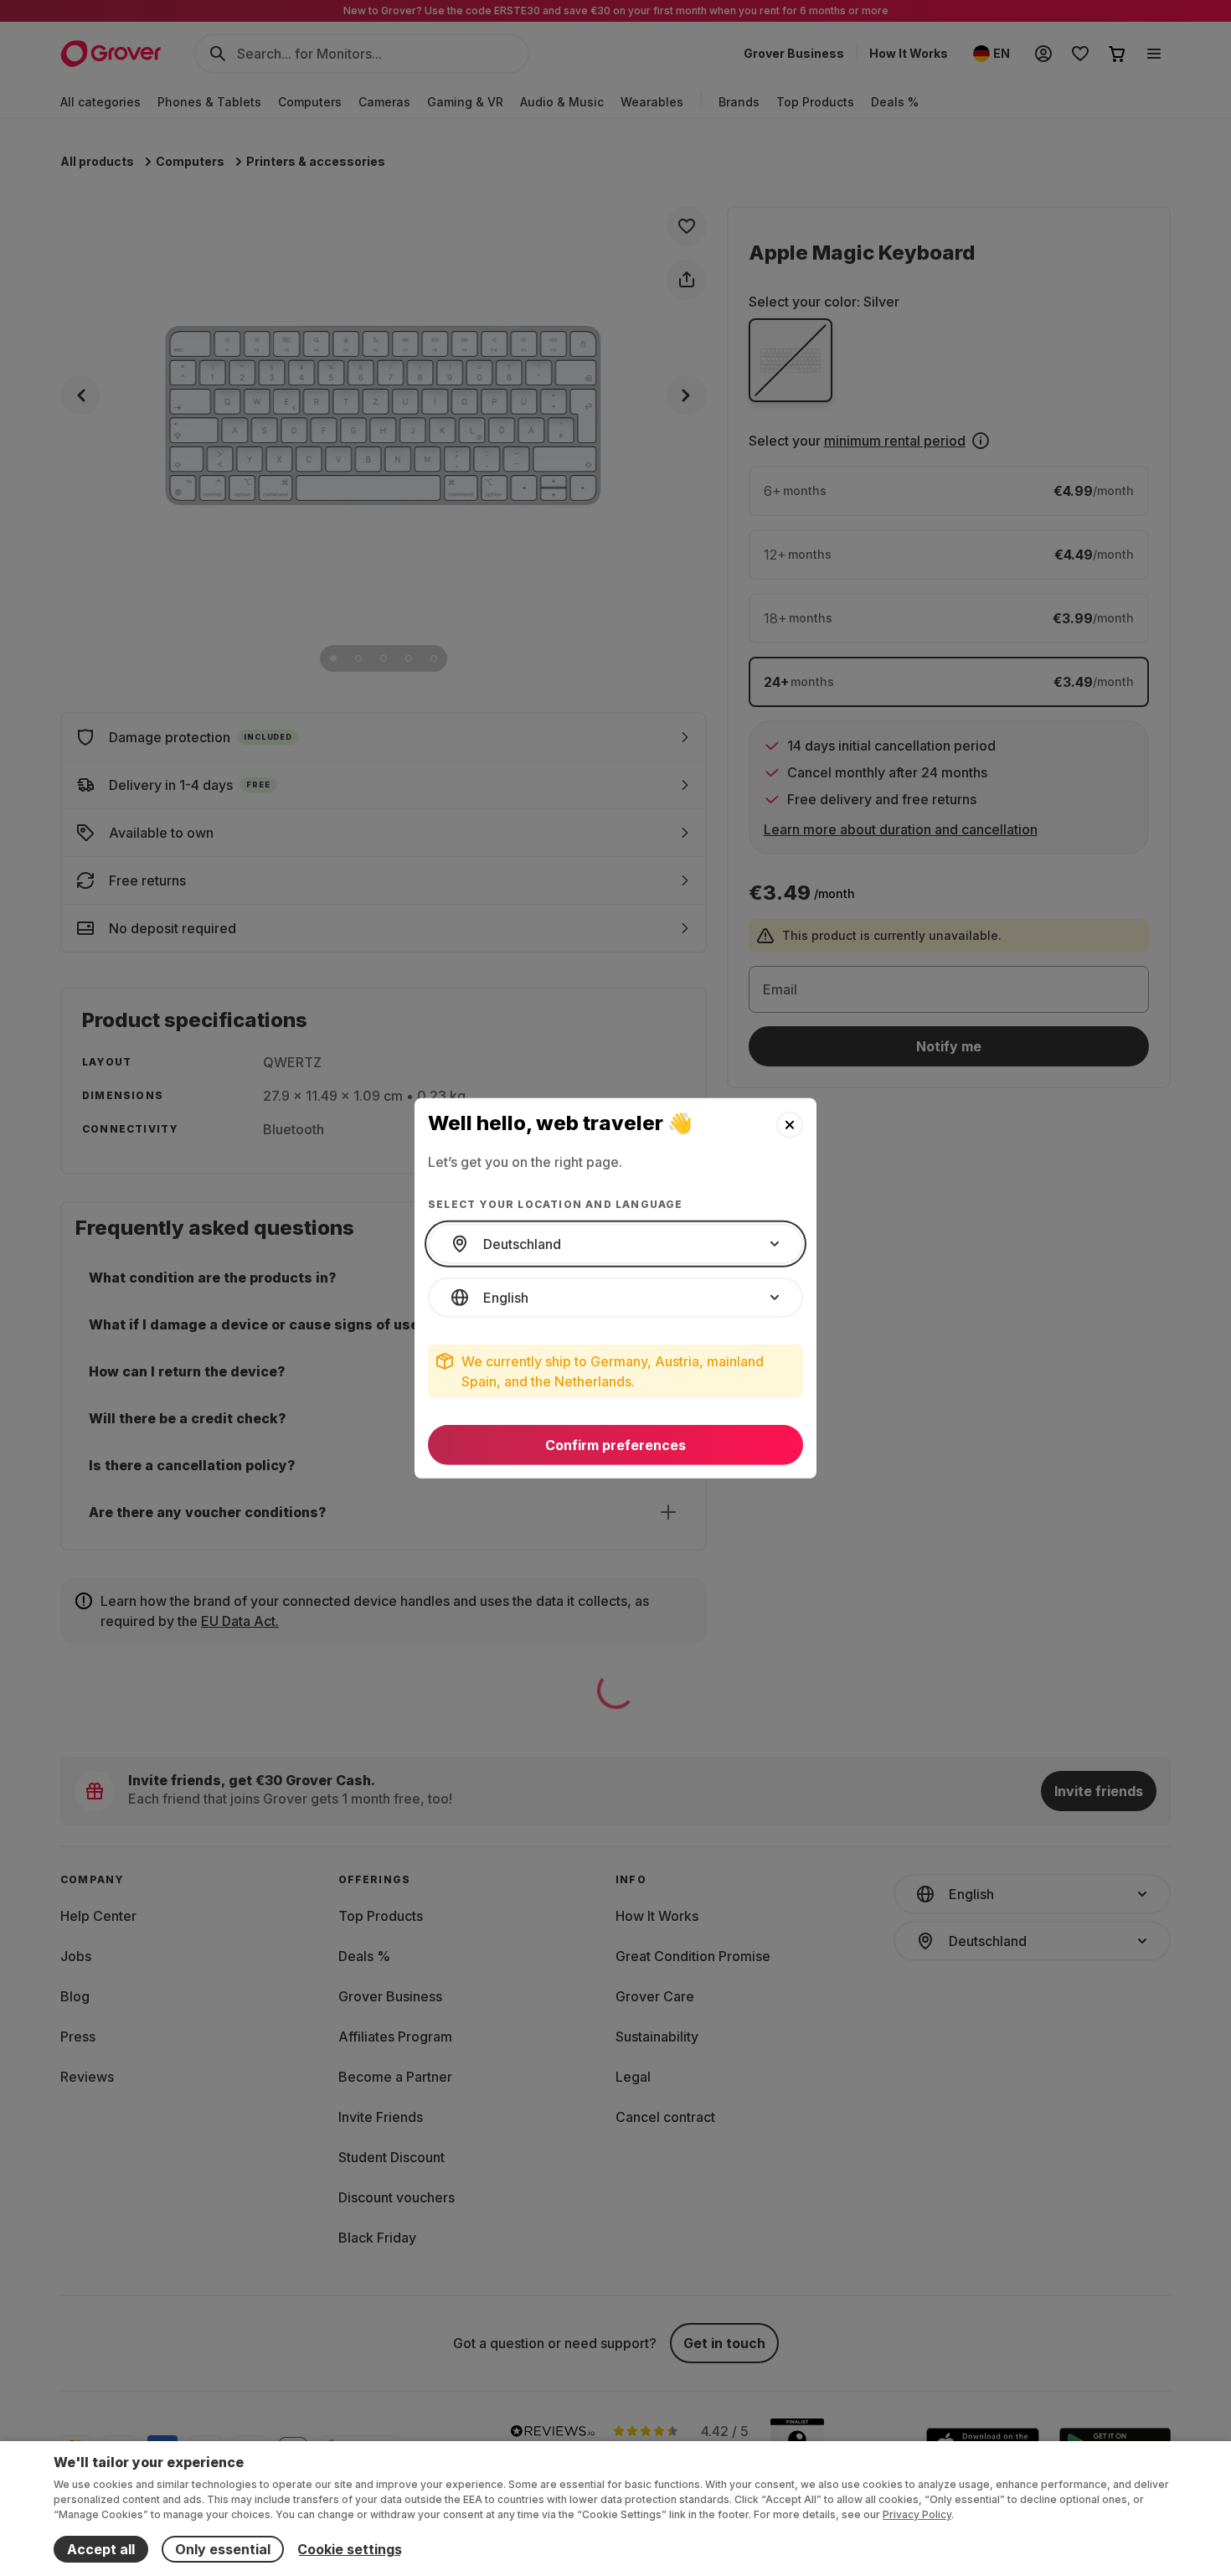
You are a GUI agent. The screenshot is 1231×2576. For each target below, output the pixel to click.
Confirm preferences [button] (615, 1445)
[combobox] (615, 1244)
